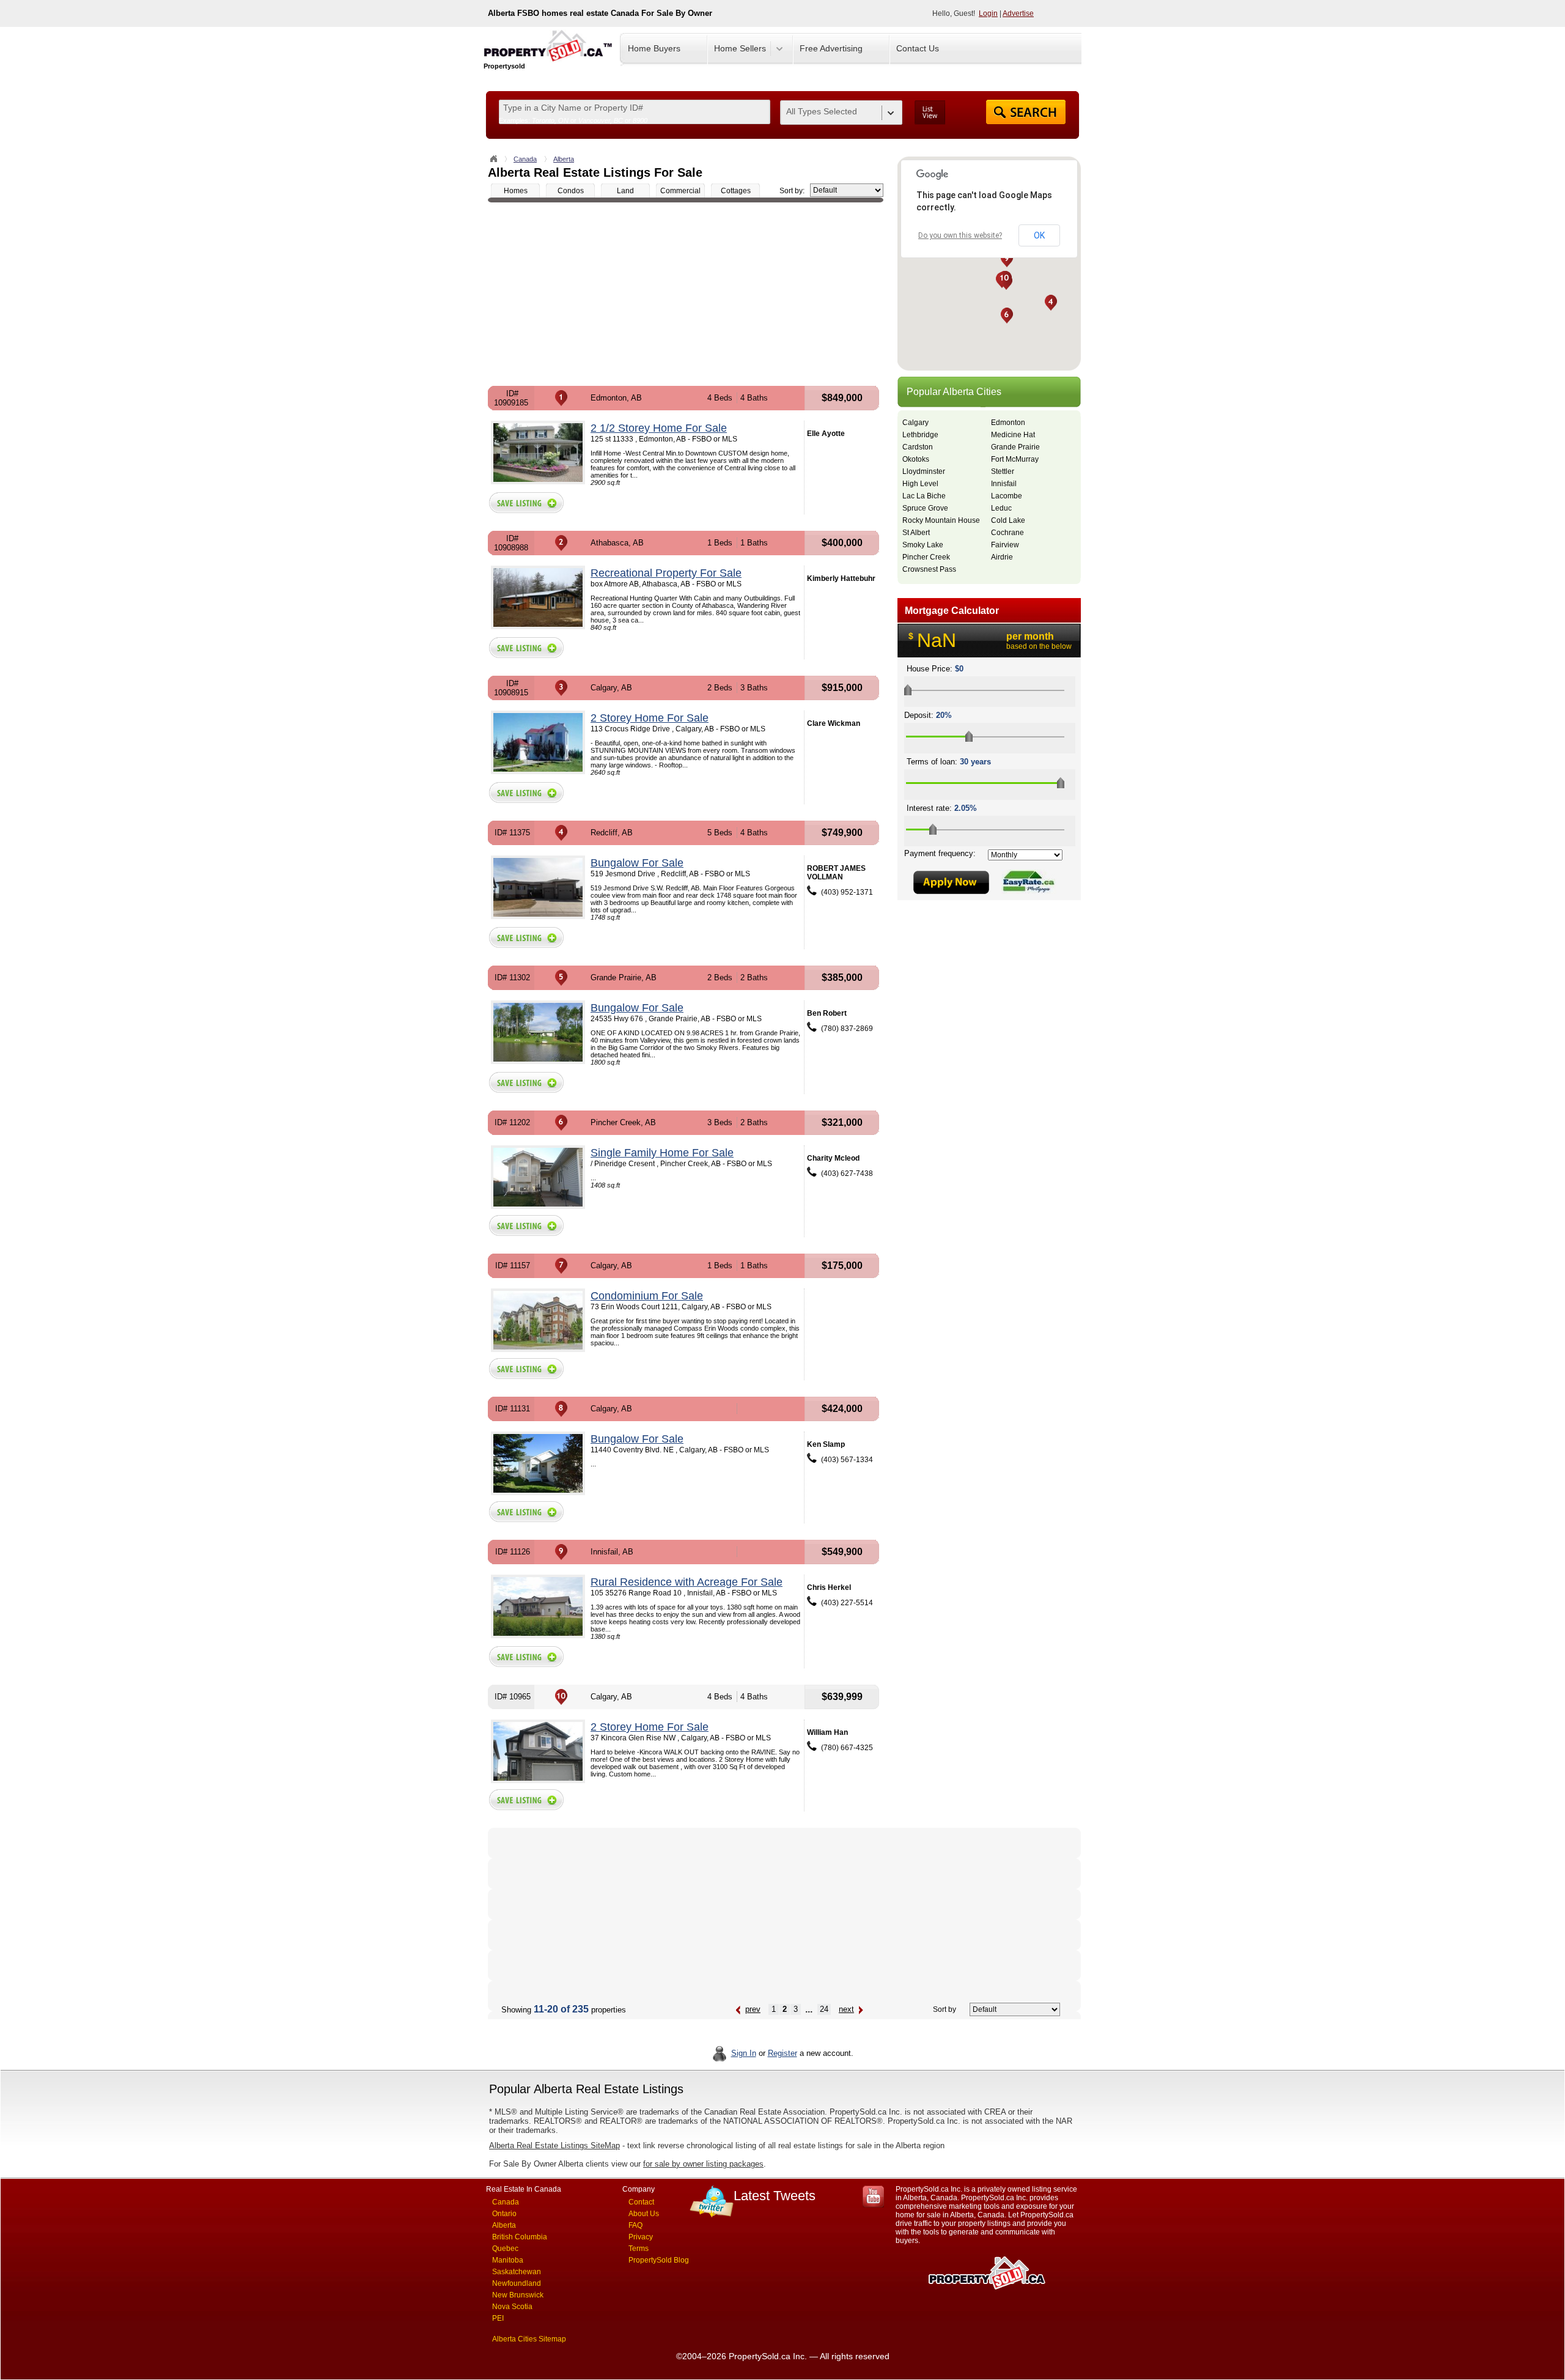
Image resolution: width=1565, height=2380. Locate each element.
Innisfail (1004, 484)
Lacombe (1007, 496)
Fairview (1005, 545)
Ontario (504, 2214)
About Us (644, 2214)
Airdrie (1002, 557)
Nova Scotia (512, 2307)
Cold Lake (1008, 520)
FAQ (635, 2225)
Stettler (1003, 471)
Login (988, 13)
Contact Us (918, 48)
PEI (498, 2318)
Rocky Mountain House (941, 520)
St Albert (916, 533)
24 (824, 2009)
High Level (920, 484)
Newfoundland (517, 2283)
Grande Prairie (1015, 447)
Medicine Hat (1013, 435)
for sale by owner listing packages (703, 2164)
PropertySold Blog (659, 2260)
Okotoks (916, 459)
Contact (641, 2202)
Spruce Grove (925, 508)
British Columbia (520, 2237)
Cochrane (1007, 533)
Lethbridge (920, 435)
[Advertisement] (686, 294)
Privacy (641, 2237)
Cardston (918, 447)
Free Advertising (831, 48)
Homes (516, 191)
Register (782, 2053)
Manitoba (508, 2260)
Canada (525, 159)
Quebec (505, 2249)
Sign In (744, 2053)
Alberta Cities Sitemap (529, 2339)
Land (625, 191)
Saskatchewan (517, 2272)
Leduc (1001, 508)
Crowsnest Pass (929, 569)
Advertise (1018, 13)
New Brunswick (518, 2295)
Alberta (564, 159)
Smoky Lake (923, 545)
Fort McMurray (1015, 459)
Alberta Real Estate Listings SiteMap (554, 2145)
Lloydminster (924, 471)
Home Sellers (740, 48)
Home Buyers (654, 48)
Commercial (680, 191)
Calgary (915, 423)
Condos (571, 191)
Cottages (736, 191)
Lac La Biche (924, 496)
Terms (639, 2249)
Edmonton (1008, 423)
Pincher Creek (926, 557)
